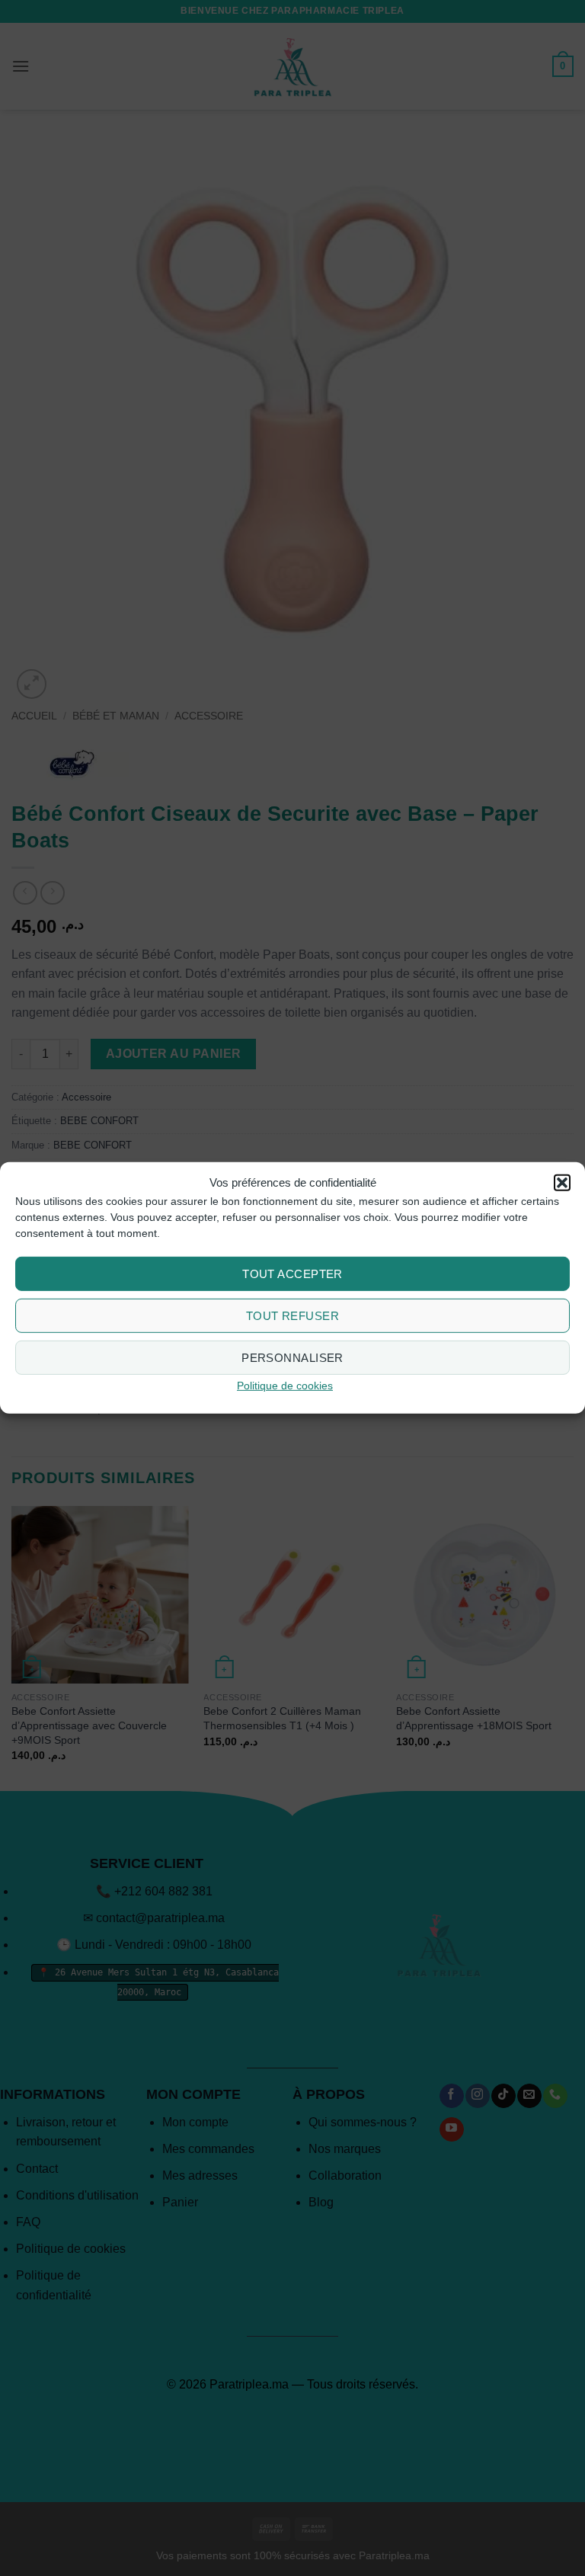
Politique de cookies (285, 1386)
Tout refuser (292, 1316)
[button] (562, 1183)
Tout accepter (292, 1274)
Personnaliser (292, 1358)
